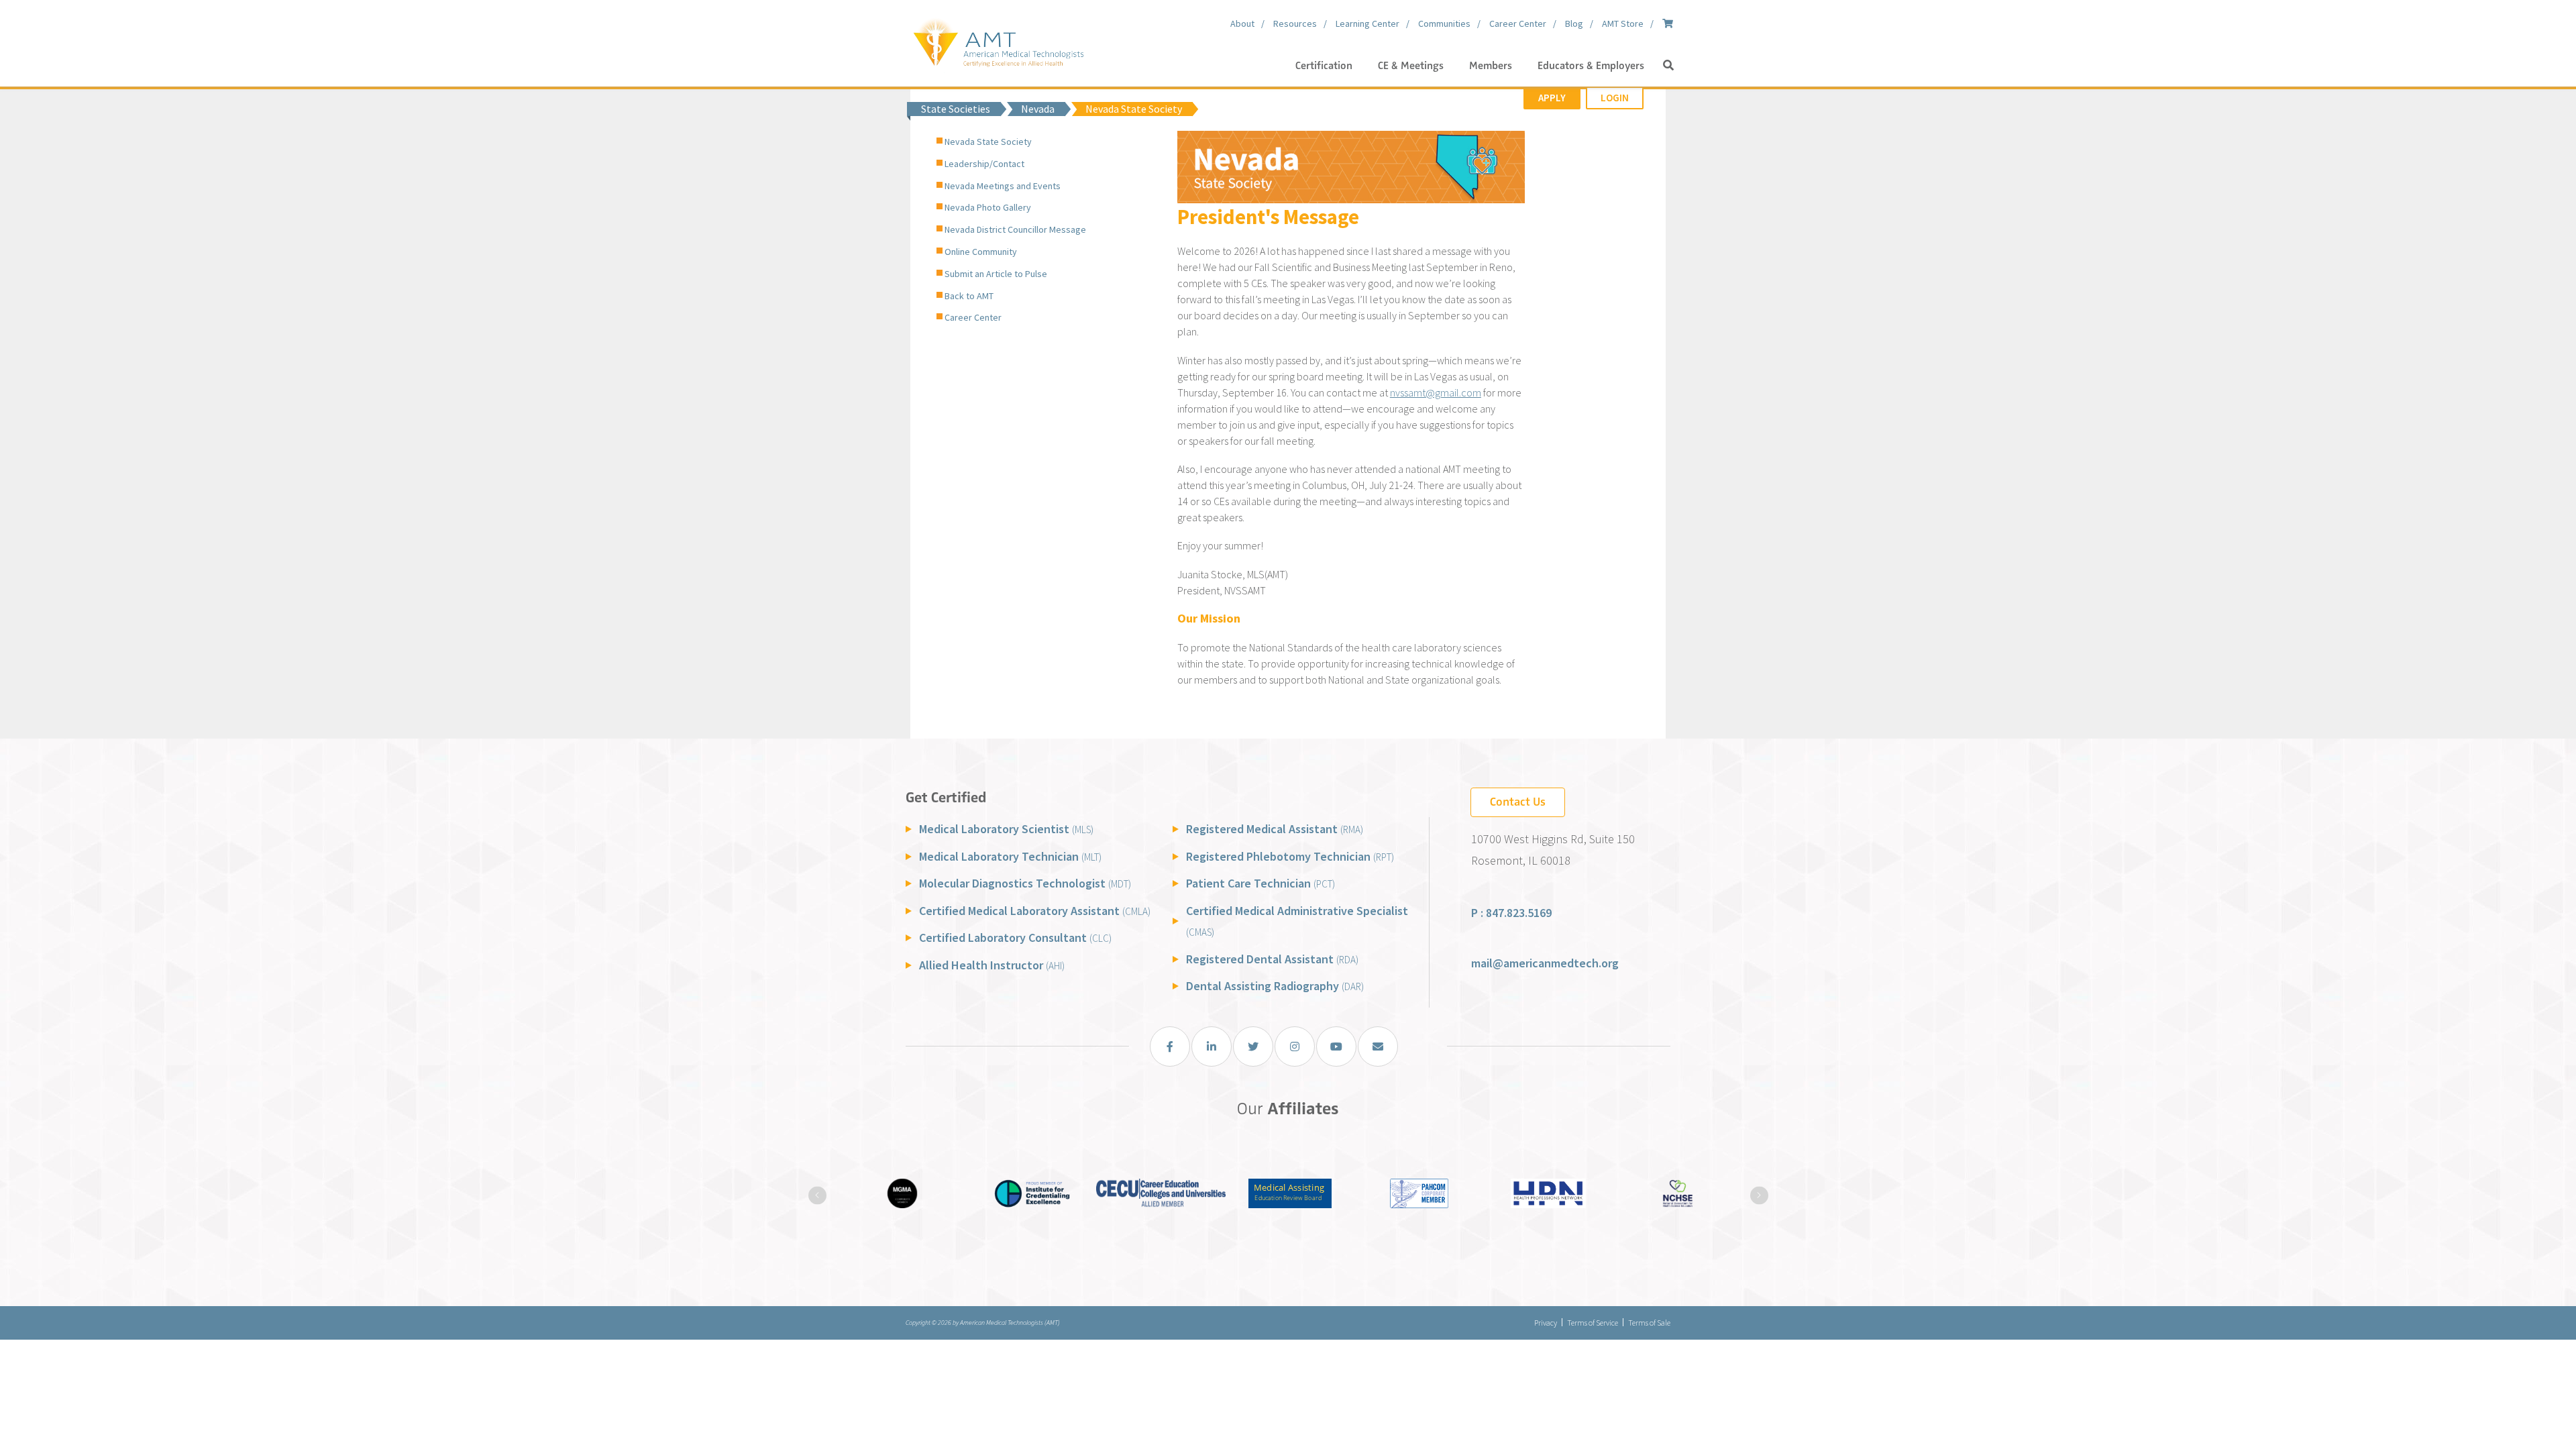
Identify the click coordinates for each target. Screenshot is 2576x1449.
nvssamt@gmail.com (1436, 392)
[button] (1668, 66)
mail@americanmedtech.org (1545, 963)
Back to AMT (969, 296)
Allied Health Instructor (992, 965)
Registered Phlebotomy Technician (1290, 856)
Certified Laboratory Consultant (1015, 937)
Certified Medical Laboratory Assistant (1035, 911)
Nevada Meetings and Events (1003, 186)
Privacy (1546, 1323)
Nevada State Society (988, 142)
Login (1615, 98)
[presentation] (817, 1195)
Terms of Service (1593, 1323)
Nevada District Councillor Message (1015, 229)
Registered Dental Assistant (1272, 959)
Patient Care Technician (1260, 883)
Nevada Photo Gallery (988, 207)
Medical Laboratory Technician (1010, 856)
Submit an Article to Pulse (996, 274)
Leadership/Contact (984, 164)
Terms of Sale (1649, 1323)
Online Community (981, 252)
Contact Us (1518, 802)
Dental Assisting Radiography (1275, 986)
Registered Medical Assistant (1275, 829)
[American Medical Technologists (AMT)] (998, 40)
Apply (1552, 98)
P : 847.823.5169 (1511, 913)
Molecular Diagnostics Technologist (1025, 883)
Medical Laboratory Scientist (1006, 829)
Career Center (973, 317)
